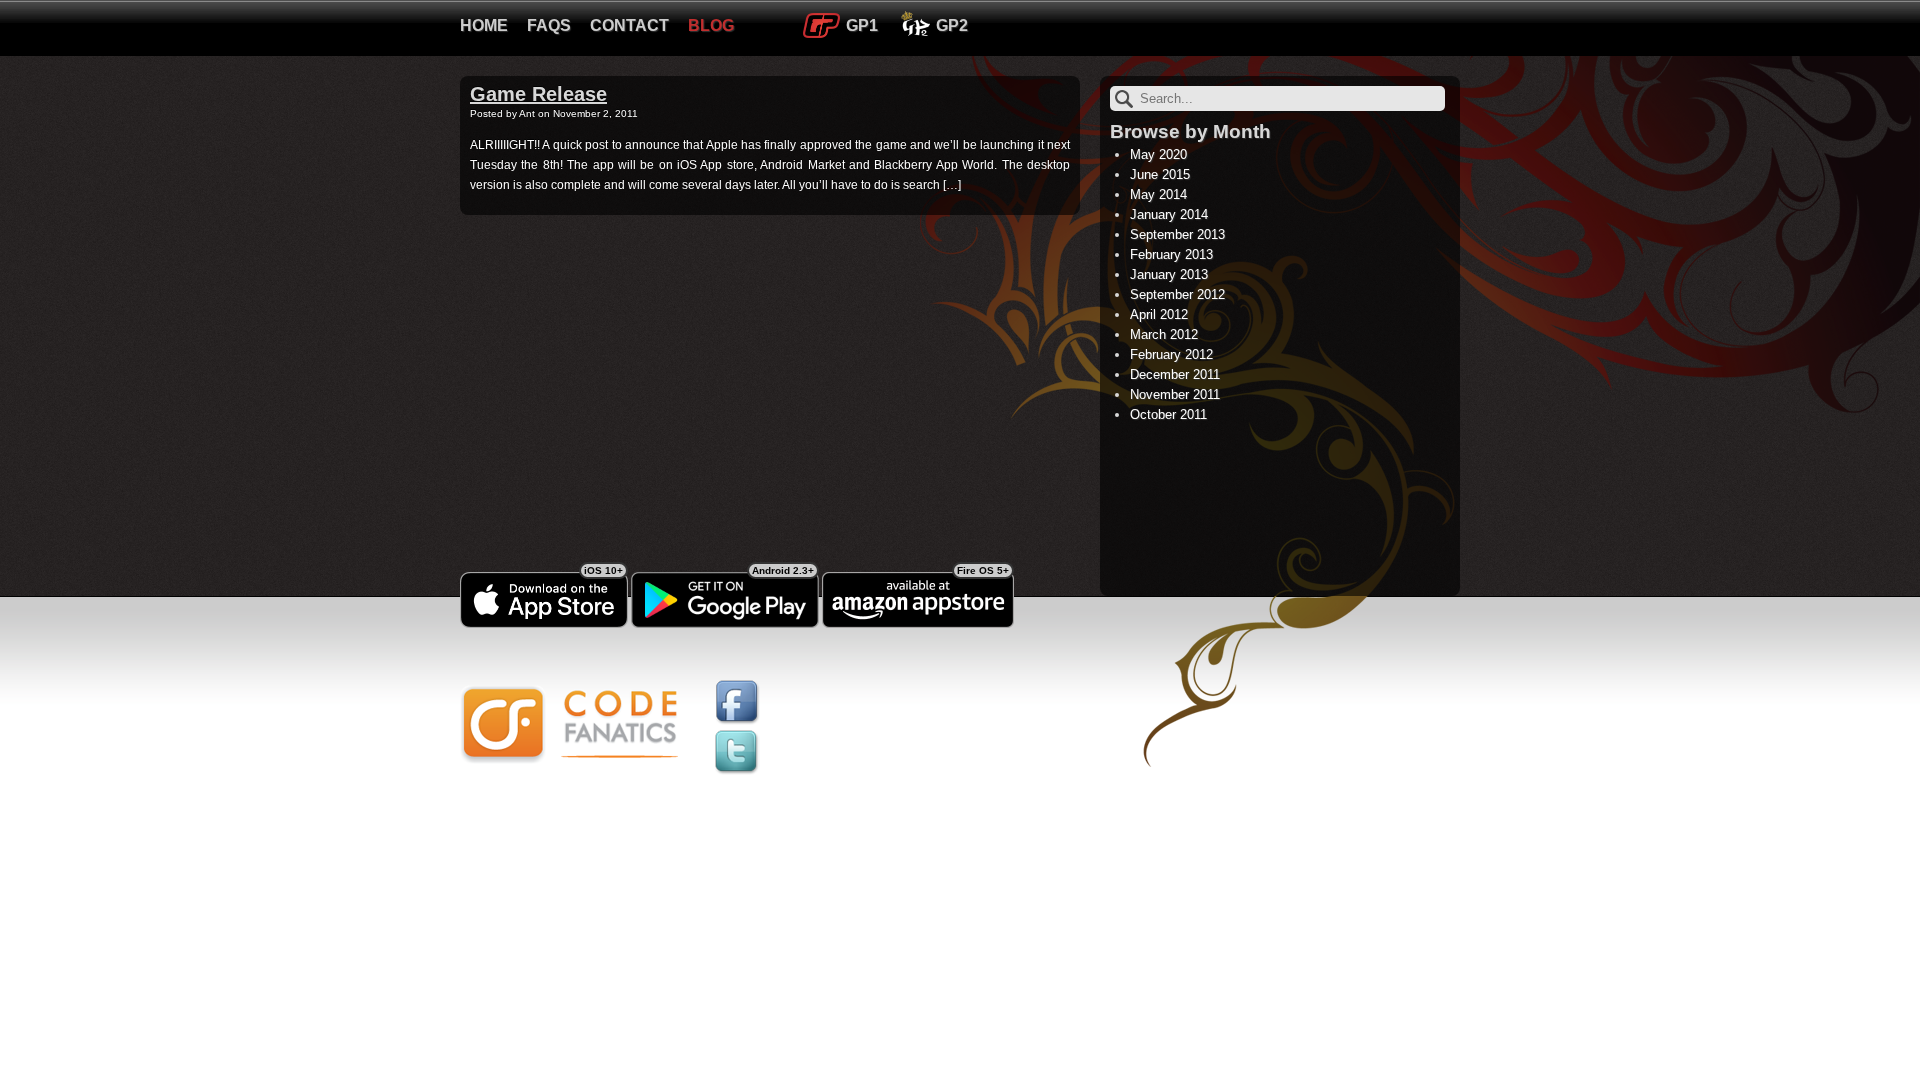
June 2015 (1160, 174)
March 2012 (1164, 334)
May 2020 (1158, 154)
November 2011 (1175, 394)
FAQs (549, 25)
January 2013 (1169, 274)
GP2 (952, 25)
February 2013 (1171, 254)
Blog (711, 25)
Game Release (538, 94)
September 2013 (1177, 234)
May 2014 (1158, 194)
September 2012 (1177, 294)
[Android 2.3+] (725, 624)
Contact (629, 25)
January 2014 (1169, 214)
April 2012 (1159, 314)
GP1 (862, 25)
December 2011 (1175, 374)
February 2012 (1171, 354)
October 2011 (1168, 414)
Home (484, 25)
